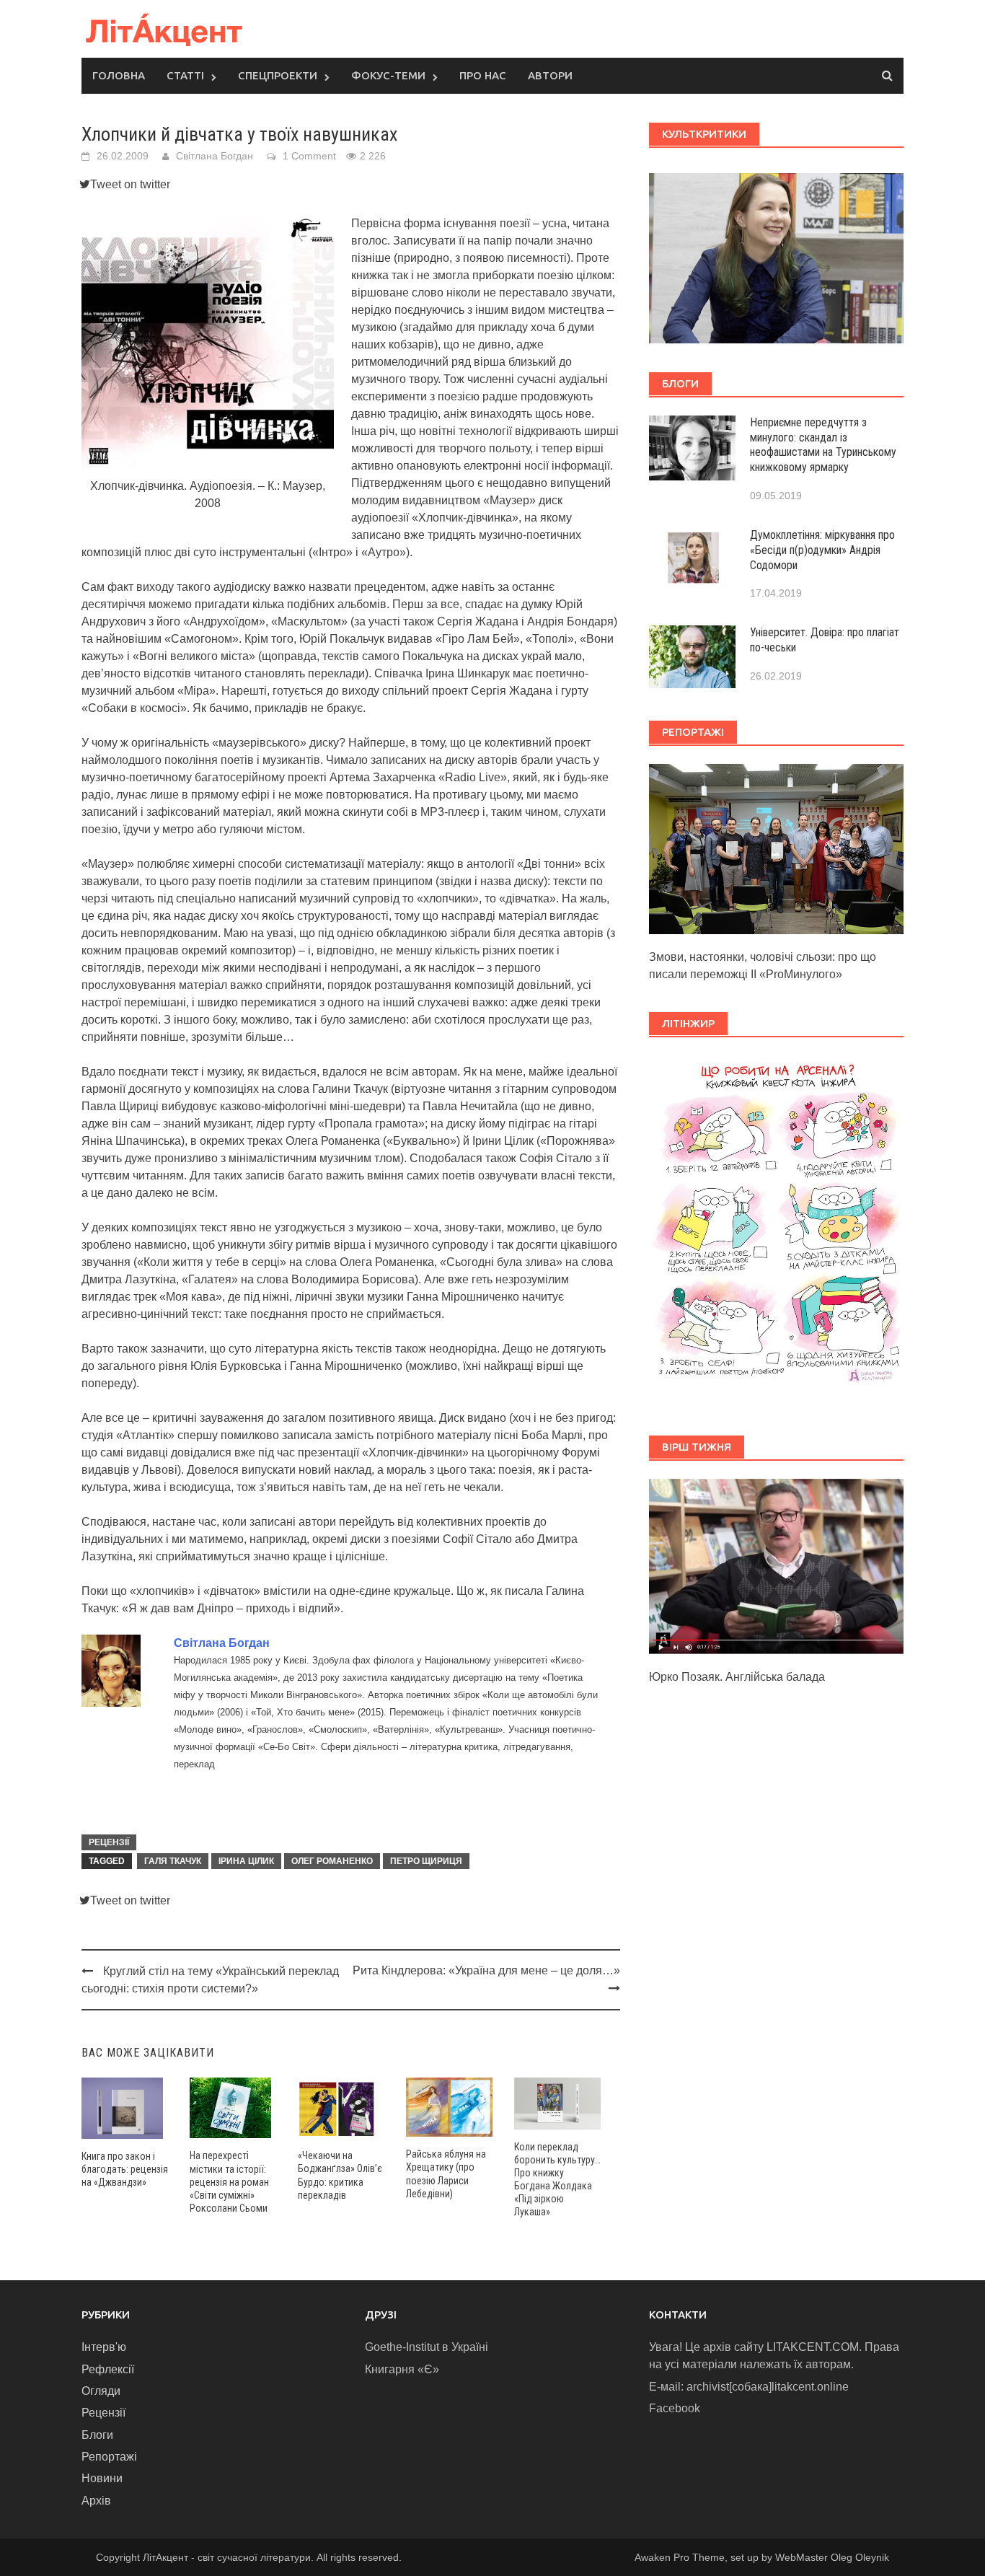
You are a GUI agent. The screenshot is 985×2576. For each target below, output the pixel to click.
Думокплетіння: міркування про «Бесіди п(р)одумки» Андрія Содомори (822, 550)
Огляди (101, 2391)
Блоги (97, 2435)
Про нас (483, 75)
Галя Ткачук (173, 1861)
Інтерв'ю (104, 2347)
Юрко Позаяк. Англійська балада (737, 1677)
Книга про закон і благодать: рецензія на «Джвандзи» (125, 2169)
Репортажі (109, 2457)
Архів (96, 2501)
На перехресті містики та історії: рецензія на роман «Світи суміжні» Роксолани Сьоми (229, 2182)
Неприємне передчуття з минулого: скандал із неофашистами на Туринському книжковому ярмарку (823, 445)
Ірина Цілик (246, 1861)
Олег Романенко (332, 1861)
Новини (102, 2478)
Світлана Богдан (215, 156)
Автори (550, 75)
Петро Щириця (426, 1861)
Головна (119, 75)
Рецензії (109, 1842)
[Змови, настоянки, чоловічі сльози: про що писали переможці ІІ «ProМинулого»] (776, 848)
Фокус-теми (388, 75)
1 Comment (309, 156)
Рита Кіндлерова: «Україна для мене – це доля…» (486, 1970)
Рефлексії (108, 2369)
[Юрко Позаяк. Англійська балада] (776, 1566)
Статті (185, 75)
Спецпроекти (278, 75)
